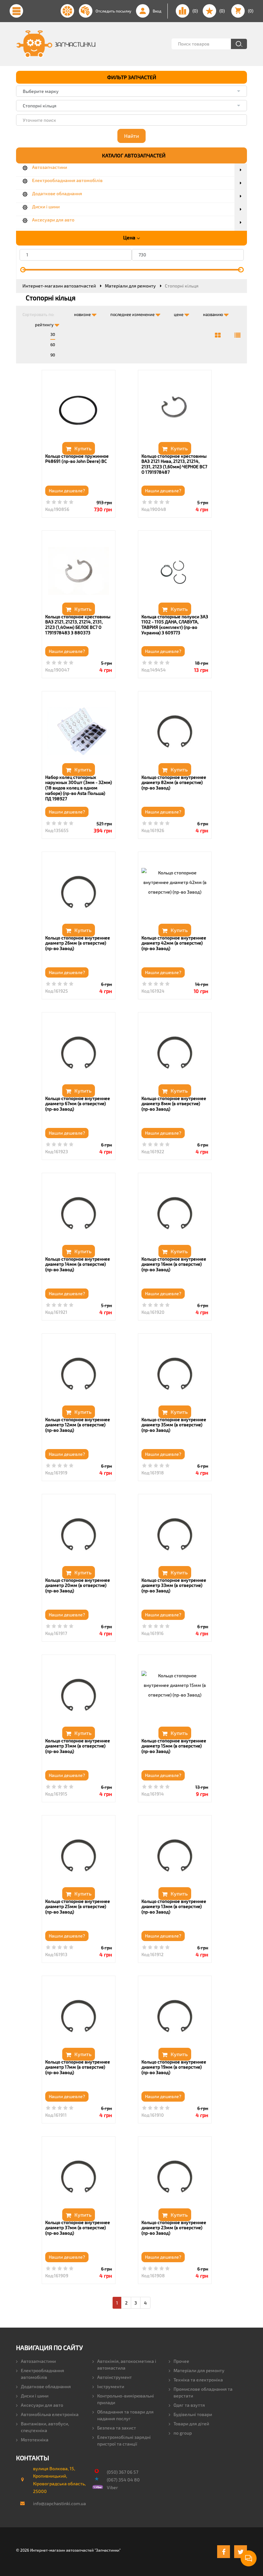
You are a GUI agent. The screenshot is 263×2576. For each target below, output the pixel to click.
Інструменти (111, 2386)
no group (183, 2433)
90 (53, 355)
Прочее (181, 2361)
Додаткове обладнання (46, 2386)
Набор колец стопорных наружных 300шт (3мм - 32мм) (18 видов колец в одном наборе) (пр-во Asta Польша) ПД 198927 (79, 788)
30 (53, 334)
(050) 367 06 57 (123, 2472)
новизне (83, 314)
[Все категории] (218, 335)
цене (179, 314)
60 (53, 345)
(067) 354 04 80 (123, 2480)
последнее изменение (133, 314)
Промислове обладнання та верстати (203, 2392)
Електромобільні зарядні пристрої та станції (124, 2440)
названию (213, 314)
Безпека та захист (117, 2428)
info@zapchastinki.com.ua (57, 2503)
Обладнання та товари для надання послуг (125, 2415)
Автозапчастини (38, 2361)
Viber (112, 2487)
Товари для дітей (191, 2424)
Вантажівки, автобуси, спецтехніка (45, 2427)
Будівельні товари (193, 2414)
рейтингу (45, 325)
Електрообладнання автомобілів (42, 2374)
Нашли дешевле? (67, 491)
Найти (131, 136)
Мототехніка (35, 2440)
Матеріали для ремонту (199, 2370)
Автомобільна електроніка (50, 2414)
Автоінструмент (115, 2377)
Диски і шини (35, 2396)
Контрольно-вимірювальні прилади (126, 2399)
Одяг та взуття (189, 2405)
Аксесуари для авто (42, 2405)
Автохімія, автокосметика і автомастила (127, 2364)
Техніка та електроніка (198, 2380)
